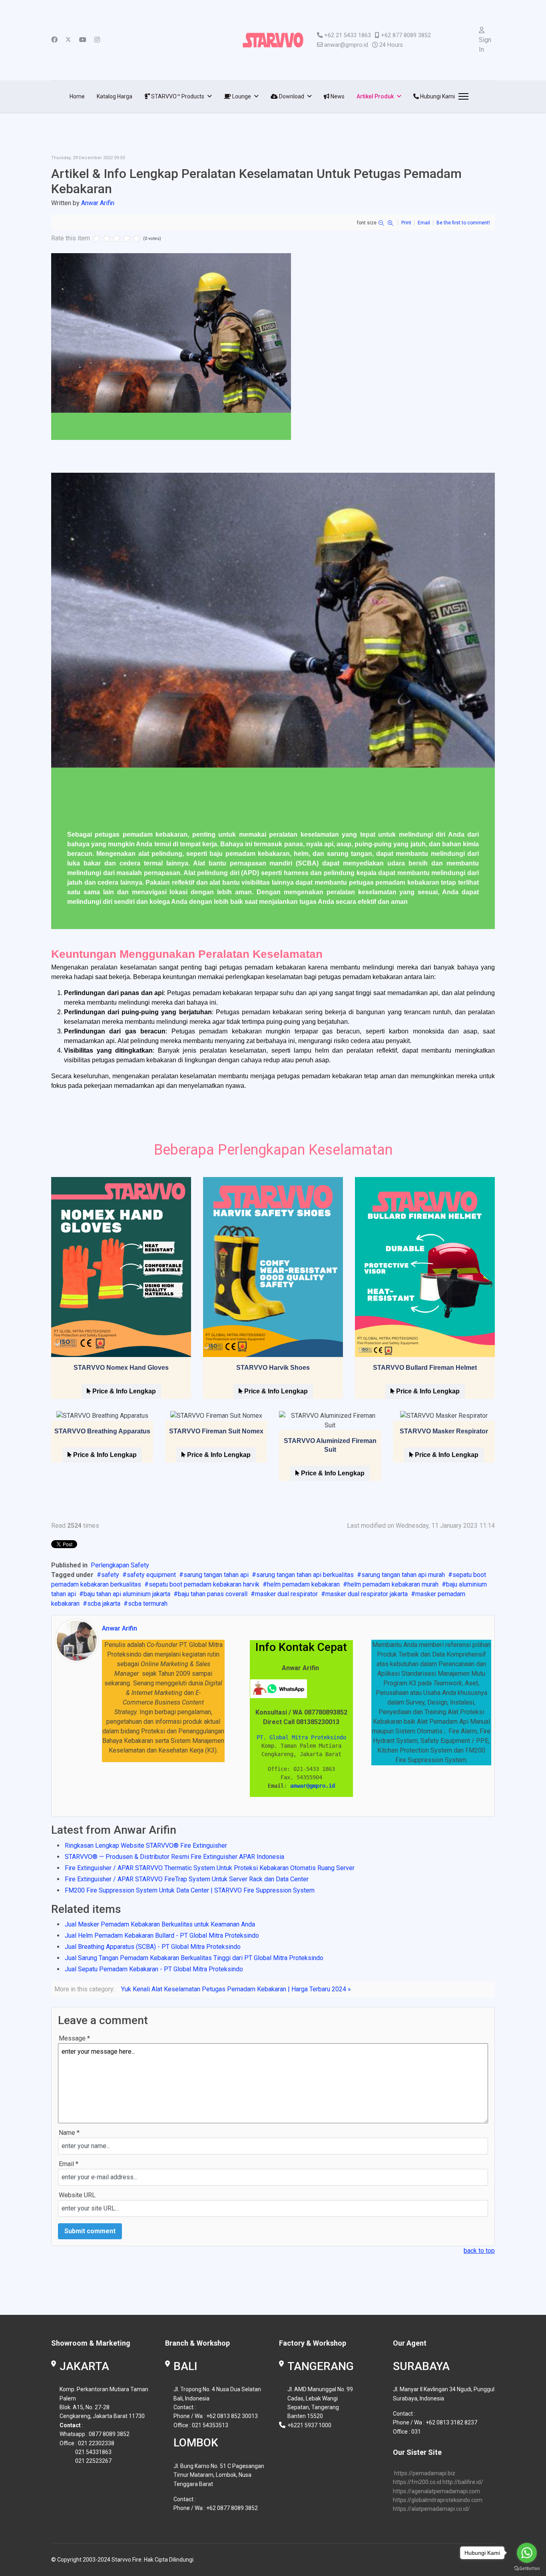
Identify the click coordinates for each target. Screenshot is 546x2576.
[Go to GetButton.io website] (527, 2568)
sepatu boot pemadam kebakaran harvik (204, 1584)
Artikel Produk (375, 96)
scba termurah (148, 1604)
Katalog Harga (115, 96)
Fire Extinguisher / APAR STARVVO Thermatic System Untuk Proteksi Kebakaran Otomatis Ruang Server (210, 1868)
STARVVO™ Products (177, 96)
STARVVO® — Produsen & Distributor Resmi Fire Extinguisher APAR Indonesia (174, 1857)
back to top (479, 2251)
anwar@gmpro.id (346, 45)
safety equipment (151, 1575)
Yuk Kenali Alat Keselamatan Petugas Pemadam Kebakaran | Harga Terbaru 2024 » (236, 1989)
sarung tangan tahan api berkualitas (305, 1575)
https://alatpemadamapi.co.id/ (431, 2509)
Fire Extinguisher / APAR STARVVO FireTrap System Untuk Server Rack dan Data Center (187, 1879)
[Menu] (462, 96)
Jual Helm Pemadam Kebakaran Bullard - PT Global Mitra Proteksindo (162, 1935)
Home (77, 96)
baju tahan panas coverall (213, 1594)
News (337, 96)
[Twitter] (68, 40)
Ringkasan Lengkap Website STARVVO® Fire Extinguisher (146, 1846)
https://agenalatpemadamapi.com (436, 2491)
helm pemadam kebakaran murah (393, 1584)
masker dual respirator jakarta (367, 1594)
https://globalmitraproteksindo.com (438, 2500)
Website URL (77, 2195)
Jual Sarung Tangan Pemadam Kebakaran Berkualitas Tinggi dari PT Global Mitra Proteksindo (194, 1958)
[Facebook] (54, 40)
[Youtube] (83, 40)
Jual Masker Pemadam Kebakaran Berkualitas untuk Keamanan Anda (160, 1924)
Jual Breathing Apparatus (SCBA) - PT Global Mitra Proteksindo (153, 1947)
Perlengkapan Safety (120, 1565)
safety (110, 1575)
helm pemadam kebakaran (303, 1584)
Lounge (241, 96)
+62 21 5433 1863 (348, 35)
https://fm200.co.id (417, 2482)
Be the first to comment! (463, 223)
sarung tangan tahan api (216, 1575)
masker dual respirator (286, 1594)
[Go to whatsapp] (527, 2553)
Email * (69, 2164)
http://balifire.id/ (463, 2482)
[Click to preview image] (273, 347)
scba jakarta (104, 1604)
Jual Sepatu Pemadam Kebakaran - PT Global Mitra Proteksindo (154, 1969)
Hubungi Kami (437, 96)
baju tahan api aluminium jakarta (127, 1594)
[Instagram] (97, 40)
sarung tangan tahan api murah (403, 1575)
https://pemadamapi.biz (425, 2473)
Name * (69, 2133)
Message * (74, 2038)
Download (291, 96)
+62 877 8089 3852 (406, 35)
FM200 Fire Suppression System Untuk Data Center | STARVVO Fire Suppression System (190, 1890)
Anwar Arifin (98, 203)
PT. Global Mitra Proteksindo (301, 1737)
